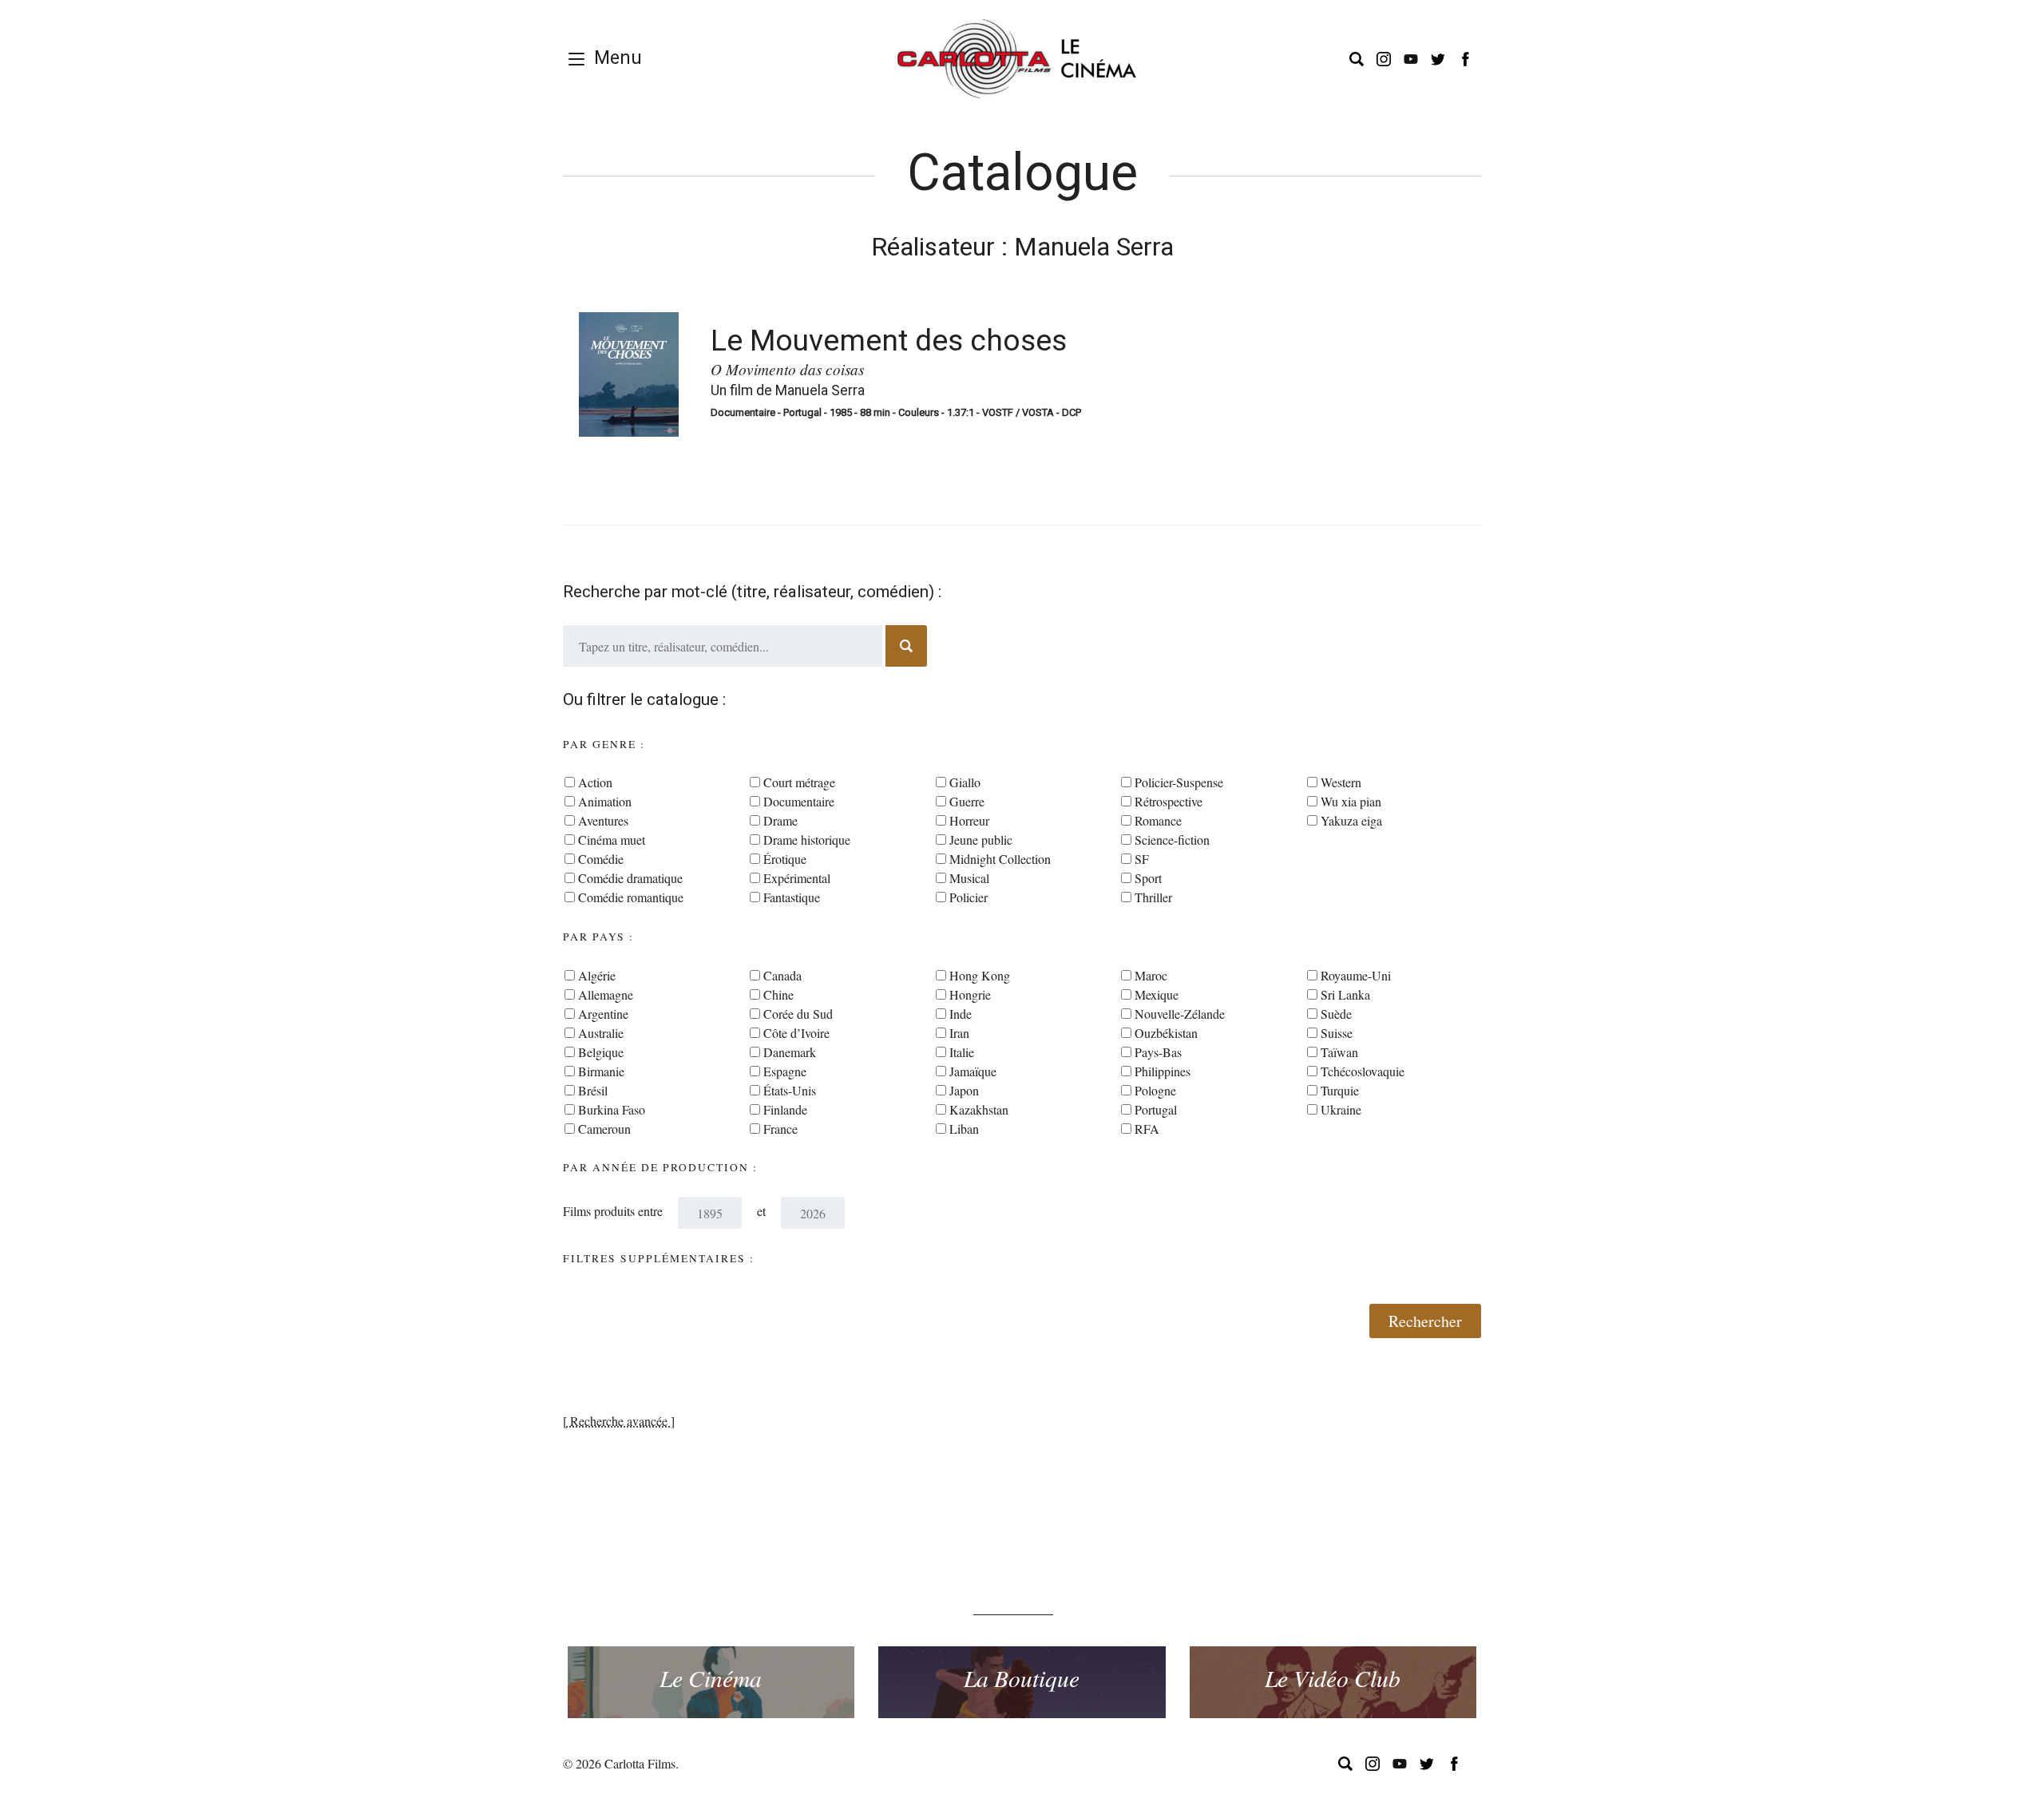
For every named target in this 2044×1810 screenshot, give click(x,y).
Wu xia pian (1351, 801)
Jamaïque (973, 1071)
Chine (778, 994)
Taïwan (1339, 1052)
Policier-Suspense (1179, 782)
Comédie (601, 859)
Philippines (1163, 1071)
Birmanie (601, 1071)
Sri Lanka (1345, 994)
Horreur (969, 820)
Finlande (785, 1109)
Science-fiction (1172, 840)
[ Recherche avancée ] (619, 1421)
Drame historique (807, 840)
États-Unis (790, 1090)
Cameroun (604, 1129)
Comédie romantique (631, 897)
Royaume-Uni (1356, 975)
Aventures (603, 820)
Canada (782, 975)
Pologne (1155, 1090)
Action (595, 782)
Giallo (965, 782)
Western (1341, 782)
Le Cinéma (711, 1677)
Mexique (1157, 994)
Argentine (603, 1014)
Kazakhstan (979, 1109)
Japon (964, 1090)
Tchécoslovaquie (1363, 1071)
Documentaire (799, 801)
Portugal (1156, 1109)
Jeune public (981, 840)
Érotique (785, 859)
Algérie (597, 975)
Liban (964, 1129)
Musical (969, 878)
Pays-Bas (1158, 1052)
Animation (605, 801)
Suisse (1337, 1033)
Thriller (1153, 897)
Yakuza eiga (1351, 820)
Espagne (785, 1071)
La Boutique (1022, 1677)
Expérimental (797, 878)
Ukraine (1341, 1109)
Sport (1148, 878)
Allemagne (606, 994)
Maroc (1151, 975)
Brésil (593, 1090)
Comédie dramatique (630, 878)
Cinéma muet (612, 840)
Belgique (601, 1052)
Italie (962, 1052)
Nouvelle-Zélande (1180, 1014)
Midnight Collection (1000, 859)
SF (1142, 859)
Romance (1158, 820)
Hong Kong (980, 975)
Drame (780, 820)
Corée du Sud (798, 1014)
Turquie (1340, 1090)
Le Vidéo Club (1333, 1677)
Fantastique (792, 897)
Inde (961, 1014)
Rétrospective (1169, 801)
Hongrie (970, 994)
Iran (959, 1033)
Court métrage (799, 782)
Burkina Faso (612, 1109)
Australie (601, 1033)
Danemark (790, 1052)
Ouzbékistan (1166, 1033)
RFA (1147, 1129)
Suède (1336, 1014)
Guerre (967, 801)
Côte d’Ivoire (796, 1033)
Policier (969, 897)
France (780, 1129)
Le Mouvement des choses (889, 340)
